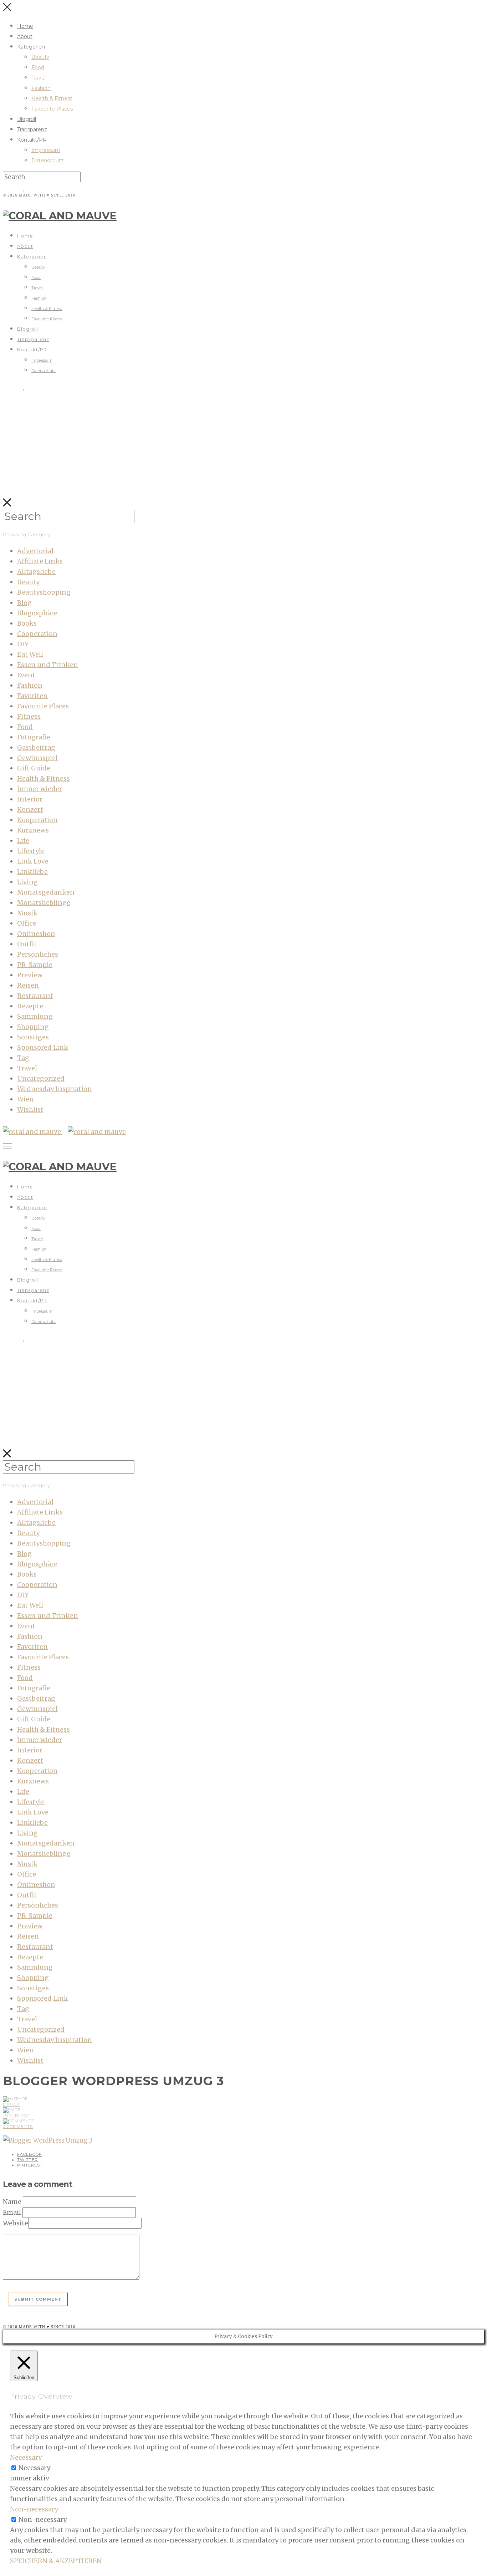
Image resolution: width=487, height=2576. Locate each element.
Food (38, 67)
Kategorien (31, 47)
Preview (30, 975)
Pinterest (30, 2165)
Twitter (27, 2160)
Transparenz (32, 129)
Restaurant (35, 996)
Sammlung (35, 1016)
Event (26, 675)
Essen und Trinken (48, 665)
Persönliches (38, 954)
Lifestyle (31, 851)
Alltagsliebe (36, 572)
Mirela (11, 2104)
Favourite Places (52, 109)
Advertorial (35, 551)
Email (12, 2212)
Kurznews (33, 830)
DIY (23, 644)
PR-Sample (35, 965)
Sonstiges (33, 1037)
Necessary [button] (26, 2457)
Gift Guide (34, 768)
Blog (24, 603)
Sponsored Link (43, 1047)
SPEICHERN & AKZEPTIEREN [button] (56, 2561)
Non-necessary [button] (34, 2509)
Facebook (30, 2154)
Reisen (28, 985)
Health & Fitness (52, 98)
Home (25, 26)
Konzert (30, 810)
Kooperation (37, 820)
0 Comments (18, 2127)
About (25, 36)
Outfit (27, 944)
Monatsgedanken (46, 892)
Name (12, 2202)
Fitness (29, 716)
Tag (23, 1058)
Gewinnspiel (37, 758)
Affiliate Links (40, 561)
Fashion (41, 88)
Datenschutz (48, 161)
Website (16, 2223)
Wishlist (30, 1109)
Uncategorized (41, 1078)
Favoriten (32, 696)
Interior (30, 799)
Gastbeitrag (36, 747)
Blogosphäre (37, 613)
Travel (39, 78)
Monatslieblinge (44, 903)
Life (23, 841)
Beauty (40, 57)
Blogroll (27, 119)
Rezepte (30, 1006)
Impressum (46, 150)
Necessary (34, 2468)
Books (27, 623)
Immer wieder (40, 789)
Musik (27, 913)
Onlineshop (36, 934)
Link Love (33, 861)
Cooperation (37, 634)
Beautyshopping (44, 592)
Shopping (33, 1027)
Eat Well (30, 654)
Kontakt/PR (32, 140)
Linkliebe (32, 872)
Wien (25, 1099)
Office (27, 923)
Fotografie (34, 737)
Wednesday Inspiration (55, 1089)
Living (27, 882)
